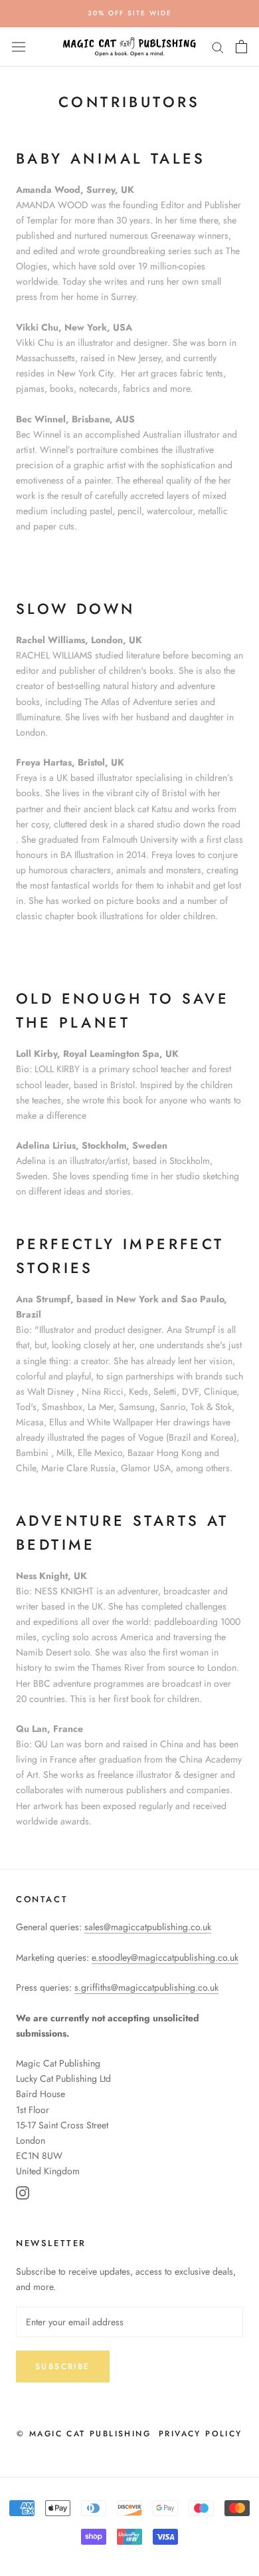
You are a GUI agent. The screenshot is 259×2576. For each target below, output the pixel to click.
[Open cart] (241, 47)
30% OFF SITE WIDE (130, 13)
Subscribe (63, 2366)
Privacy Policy (201, 2434)
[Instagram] (23, 2195)
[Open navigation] (19, 47)
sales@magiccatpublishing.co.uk (148, 1927)
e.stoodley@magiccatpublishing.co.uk (165, 1957)
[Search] (218, 47)
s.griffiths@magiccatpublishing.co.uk (146, 1987)
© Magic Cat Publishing (84, 2434)
